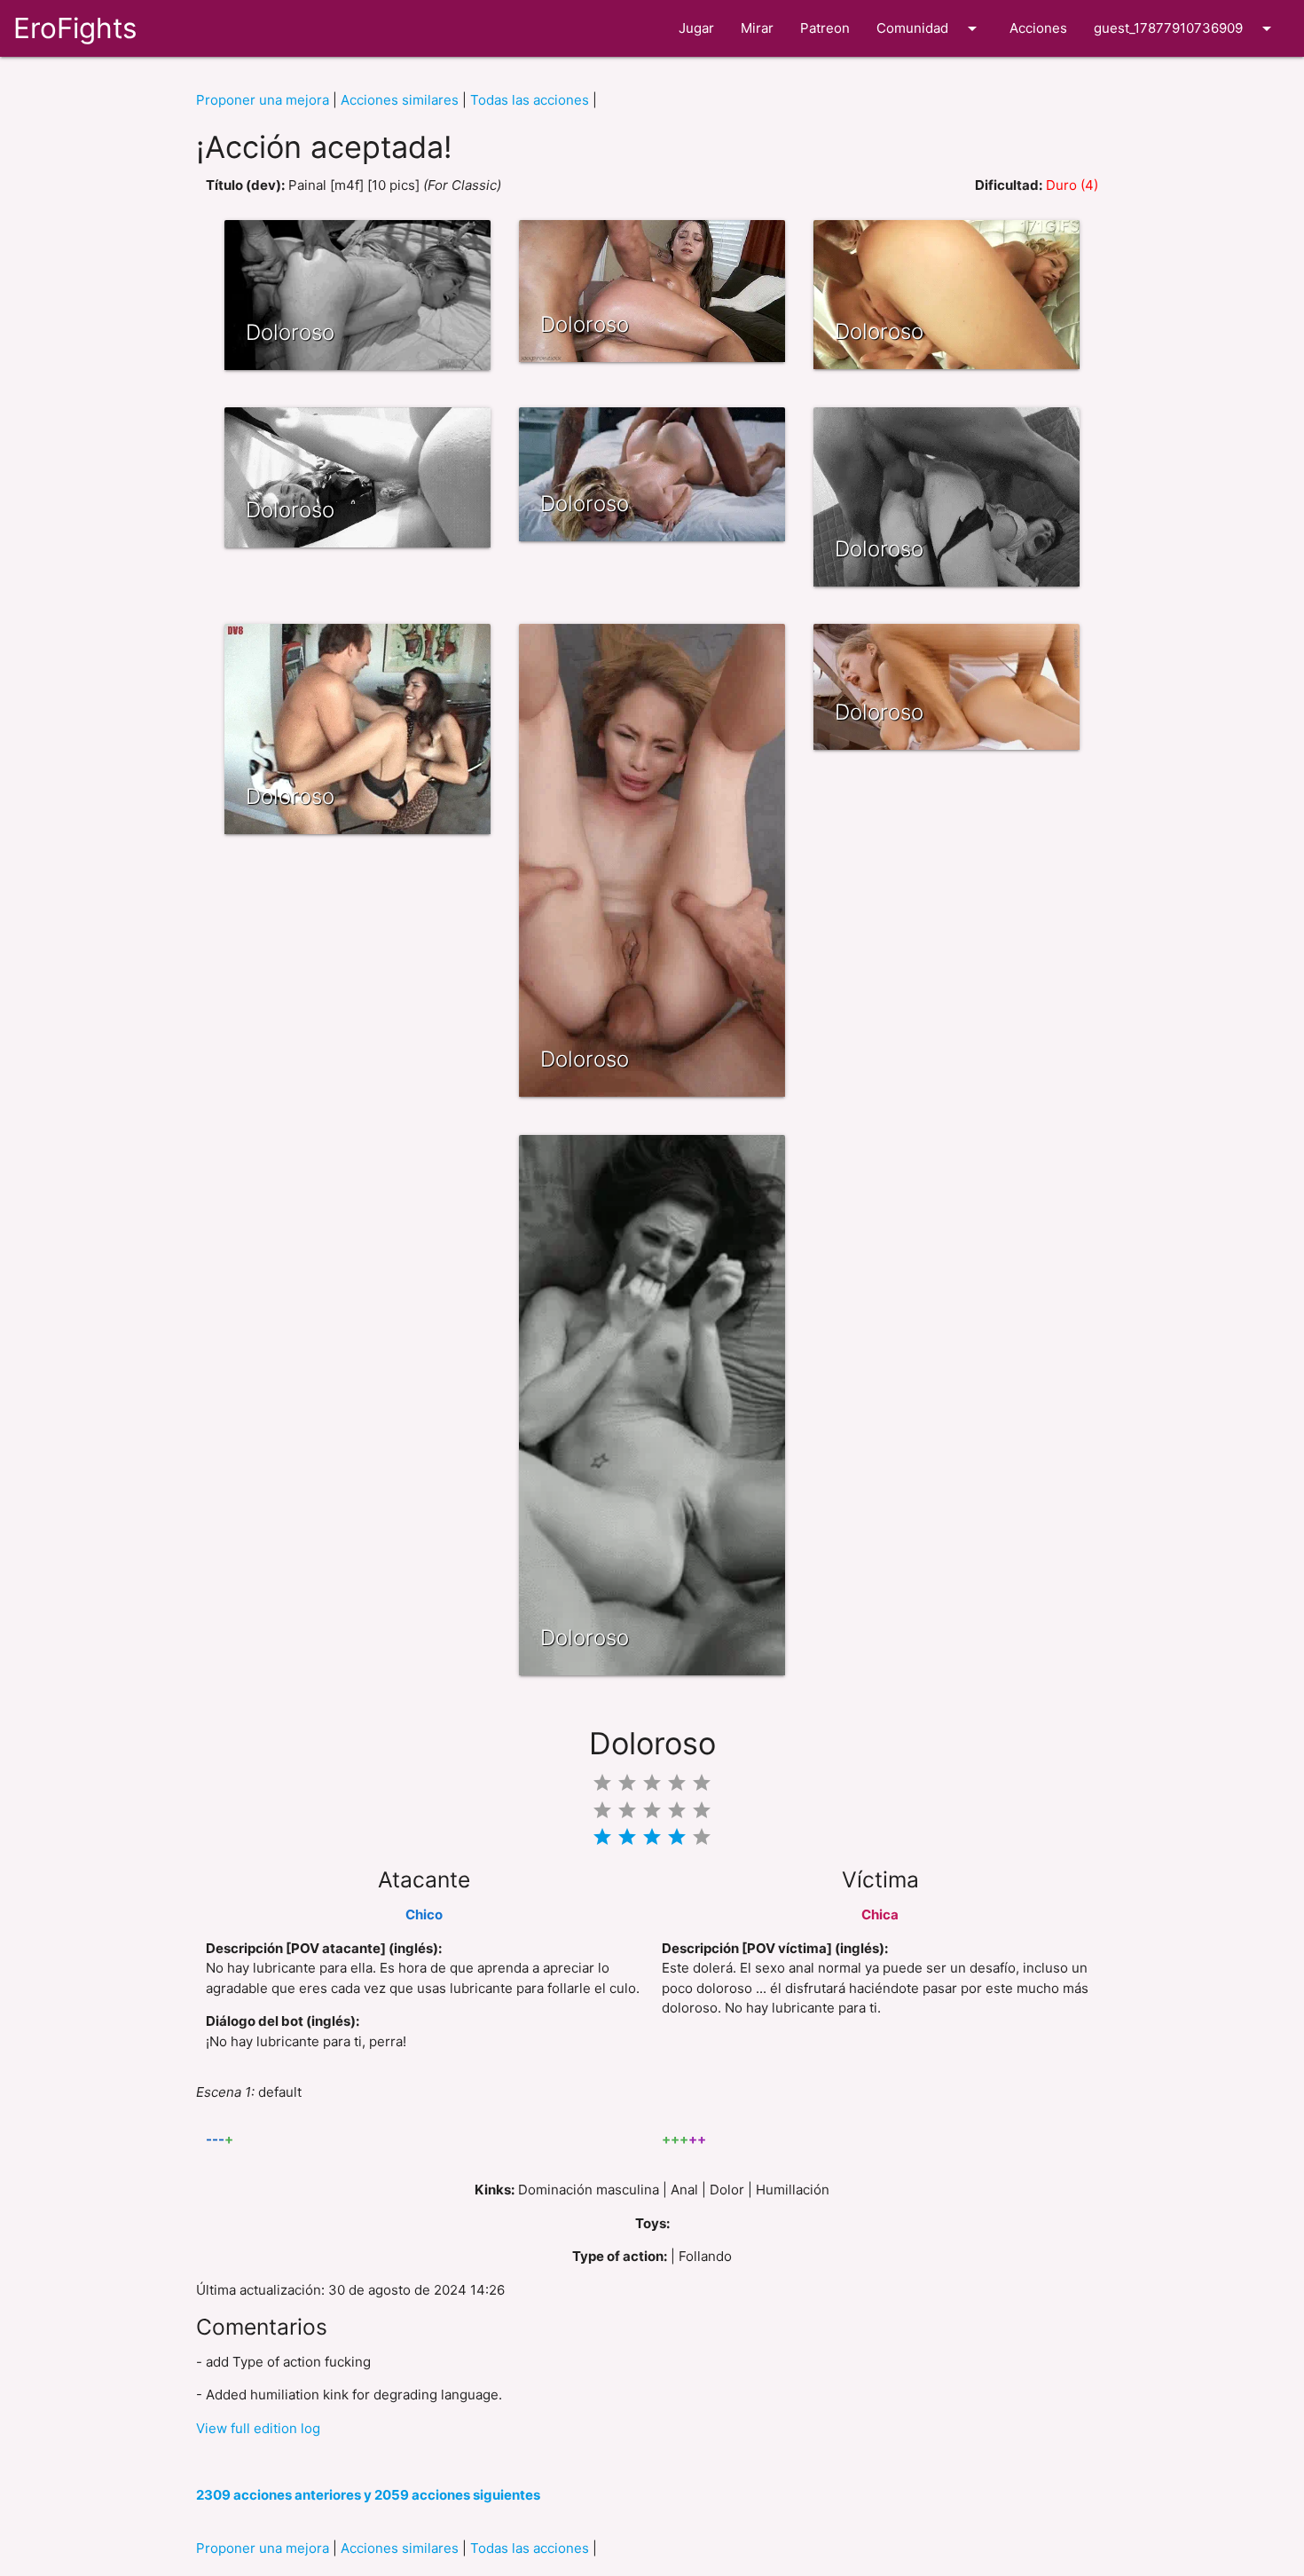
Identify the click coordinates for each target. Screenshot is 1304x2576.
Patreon (825, 28)
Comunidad (930, 28)
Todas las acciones (530, 100)
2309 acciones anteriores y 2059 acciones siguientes (368, 2495)
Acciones (1038, 28)
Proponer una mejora (263, 100)
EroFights (75, 28)
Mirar (757, 28)
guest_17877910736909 (1186, 28)
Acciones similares (400, 100)
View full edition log (258, 2428)
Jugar (696, 28)
